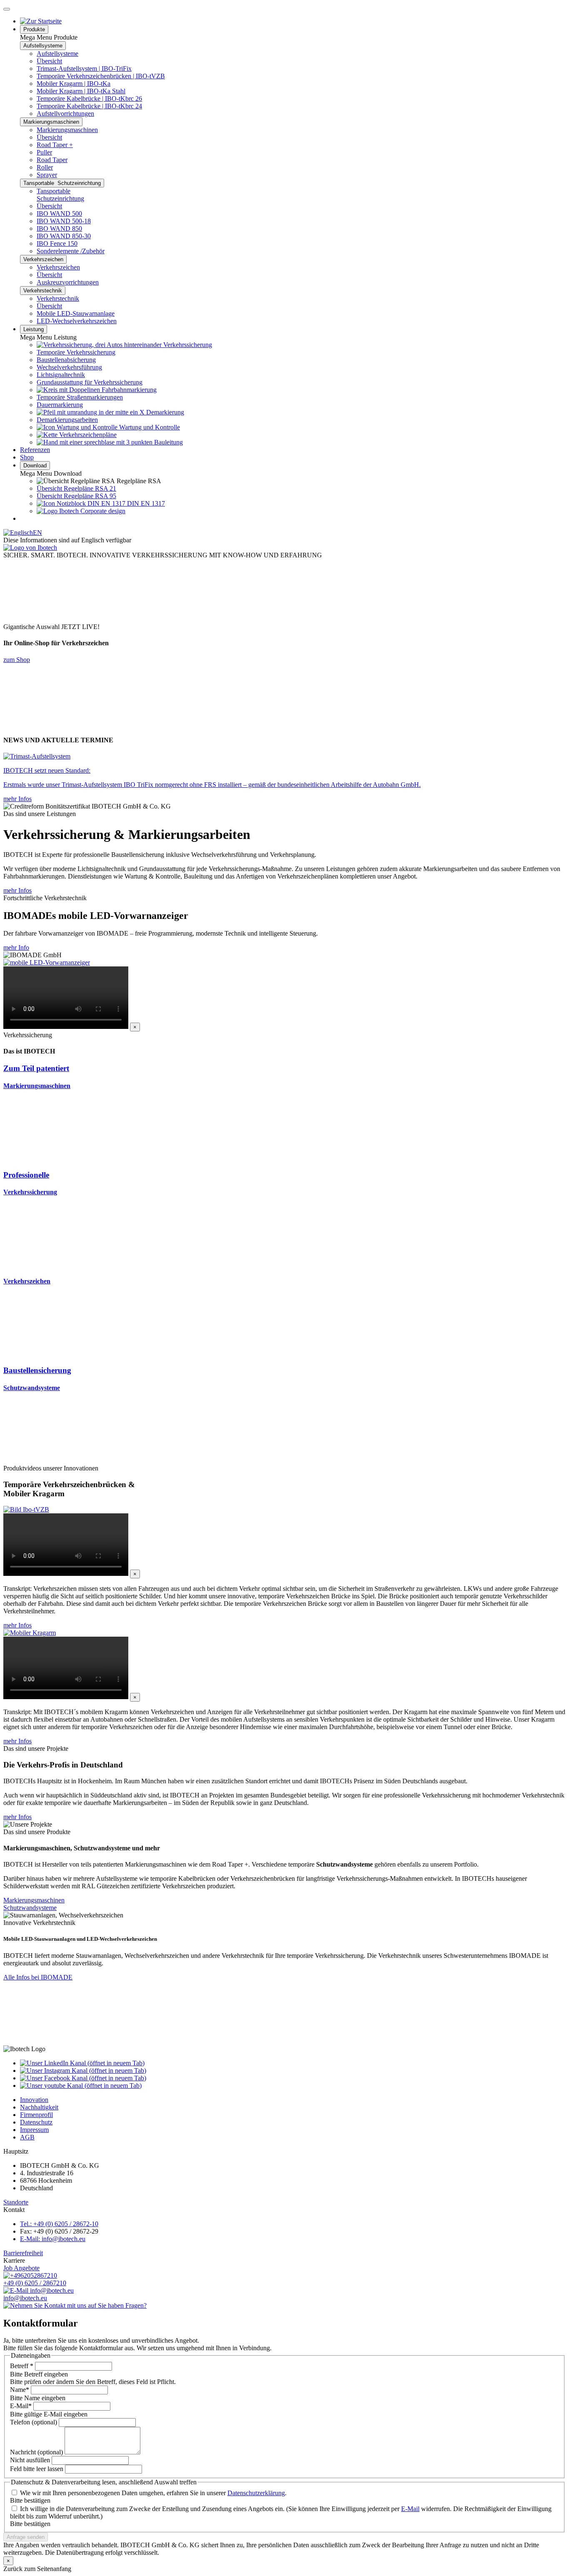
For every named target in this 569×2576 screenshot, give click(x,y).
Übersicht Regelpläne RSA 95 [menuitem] (76, 496)
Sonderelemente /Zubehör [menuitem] (71, 251)
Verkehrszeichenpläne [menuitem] (87, 435)
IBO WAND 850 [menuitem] (59, 228)
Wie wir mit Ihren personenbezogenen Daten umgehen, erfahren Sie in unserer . (153, 2493)
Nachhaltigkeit (39, 2107)
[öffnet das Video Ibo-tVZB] (26, 1509)
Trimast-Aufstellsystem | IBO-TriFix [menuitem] (84, 69)
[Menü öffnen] (7, 9)
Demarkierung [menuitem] (164, 412)
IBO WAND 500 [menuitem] (59, 213)
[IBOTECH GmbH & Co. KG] (30, 548)
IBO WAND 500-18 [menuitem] (64, 221)
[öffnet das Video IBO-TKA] (30, 1633)
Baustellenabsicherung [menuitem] (66, 360)
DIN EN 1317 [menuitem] (145, 503)
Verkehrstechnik (43, 291)
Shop (27, 457)
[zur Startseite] (41, 21)
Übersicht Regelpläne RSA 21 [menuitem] (76, 488)
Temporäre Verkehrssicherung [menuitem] (76, 352)
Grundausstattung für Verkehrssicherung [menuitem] (90, 382)
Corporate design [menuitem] (102, 511)
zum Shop (17, 660)
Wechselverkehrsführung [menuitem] (69, 367)
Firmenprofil (36, 2115)
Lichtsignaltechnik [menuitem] (61, 375)
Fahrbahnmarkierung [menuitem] (128, 390)
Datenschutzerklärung (256, 2493)
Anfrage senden (26, 2537)
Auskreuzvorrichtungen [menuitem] (68, 282)
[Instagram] (83, 2071)
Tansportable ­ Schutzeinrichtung (62, 183)
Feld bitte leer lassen (37, 2469)
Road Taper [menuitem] (52, 160)
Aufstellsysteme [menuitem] (57, 54)
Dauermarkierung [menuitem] (60, 405)
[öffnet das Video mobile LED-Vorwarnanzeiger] (47, 962)
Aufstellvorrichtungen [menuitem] (65, 114)
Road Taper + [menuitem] (55, 145)
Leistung (34, 329)
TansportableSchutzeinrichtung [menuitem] (60, 195)
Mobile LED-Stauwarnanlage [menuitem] (76, 313)
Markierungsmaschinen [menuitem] (67, 130)
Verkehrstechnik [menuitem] (58, 298)
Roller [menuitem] (45, 167)
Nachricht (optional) (36, 2452)
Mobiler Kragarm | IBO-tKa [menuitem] (74, 84)
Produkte (34, 29)
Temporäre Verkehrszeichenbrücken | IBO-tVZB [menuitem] (101, 76)
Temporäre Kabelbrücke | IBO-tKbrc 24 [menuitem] (89, 106)
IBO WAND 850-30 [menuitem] (64, 236)
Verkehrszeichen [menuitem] (58, 267)
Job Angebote (21, 2268)
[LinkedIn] (82, 2063)
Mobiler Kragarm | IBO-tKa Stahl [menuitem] (81, 91)
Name (20, 2390)
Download (35, 466)
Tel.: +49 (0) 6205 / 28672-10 (59, 2224)
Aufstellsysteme (43, 46)
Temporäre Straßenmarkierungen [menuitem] (80, 397)
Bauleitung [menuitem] (168, 442)
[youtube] (81, 2086)
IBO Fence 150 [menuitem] (57, 243)
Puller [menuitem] (44, 152)
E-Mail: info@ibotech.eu (53, 2239)
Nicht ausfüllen (30, 2460)
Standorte (16, 2202)
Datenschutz (36, 2122)
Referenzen (35, 450)
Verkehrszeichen (43, 259)
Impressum (34, 2130)
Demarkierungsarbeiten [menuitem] (67, 420)
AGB (27, 2137)
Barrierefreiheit (23, 2253)
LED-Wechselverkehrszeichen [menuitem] (77, 321)
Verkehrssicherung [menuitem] (187, 345)
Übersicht (49, 61)
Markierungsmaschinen (51, 122)
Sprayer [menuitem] (47, 175)
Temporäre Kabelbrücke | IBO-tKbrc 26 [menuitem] (89, 99)
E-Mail (21, 2406)
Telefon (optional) (34, 2422)
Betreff (22, 2366)
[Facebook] (83, 2078)
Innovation (34, 2100)
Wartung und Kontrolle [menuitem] (149, 427)
